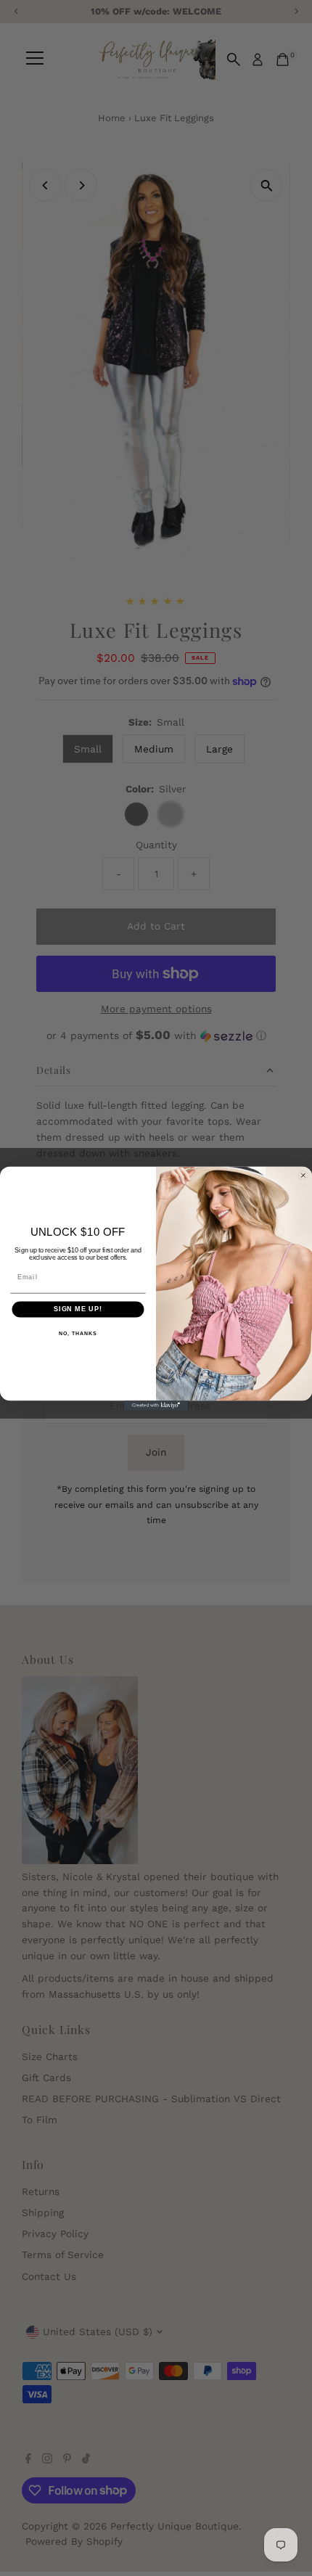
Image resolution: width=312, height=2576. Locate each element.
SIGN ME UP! (78, 1309)
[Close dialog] (303, 1175)
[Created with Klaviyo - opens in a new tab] (156, 1405)
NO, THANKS (78, 1333)
